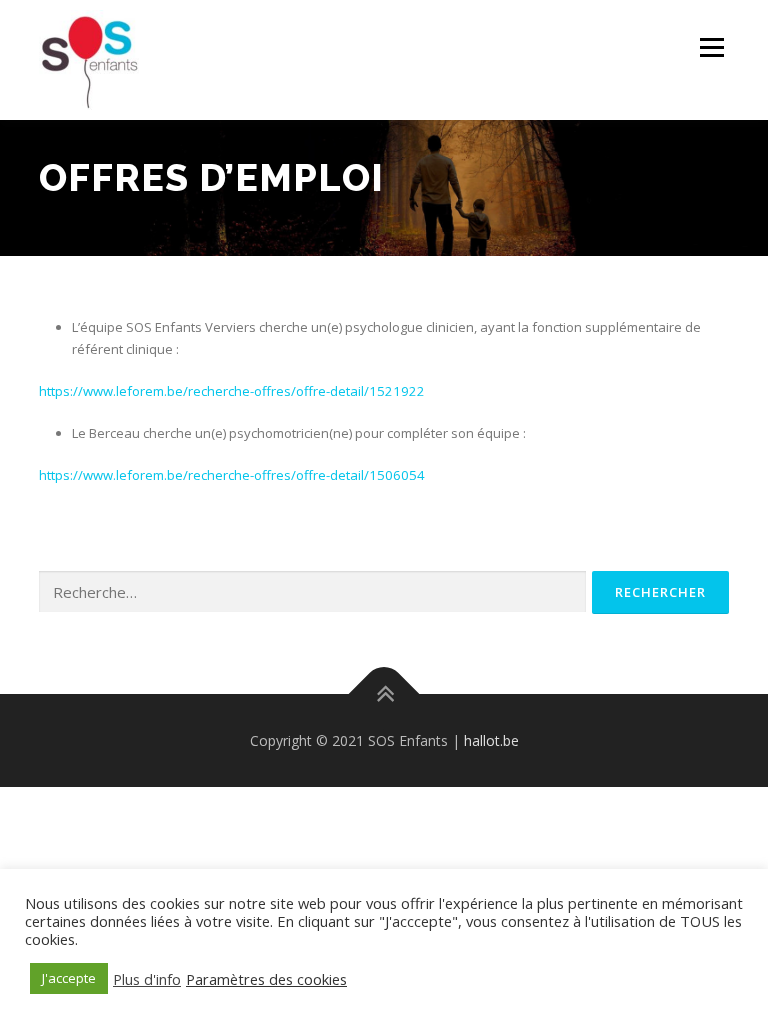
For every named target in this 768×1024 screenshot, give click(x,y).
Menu (711, 47)
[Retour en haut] (384, 693)
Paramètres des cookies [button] (266, 979)
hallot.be (491, 740)
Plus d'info (147, 979)
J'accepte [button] (69, 978)
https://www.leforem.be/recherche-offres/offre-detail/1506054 (232, 475)
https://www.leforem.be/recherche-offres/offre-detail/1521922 (232, 391)
